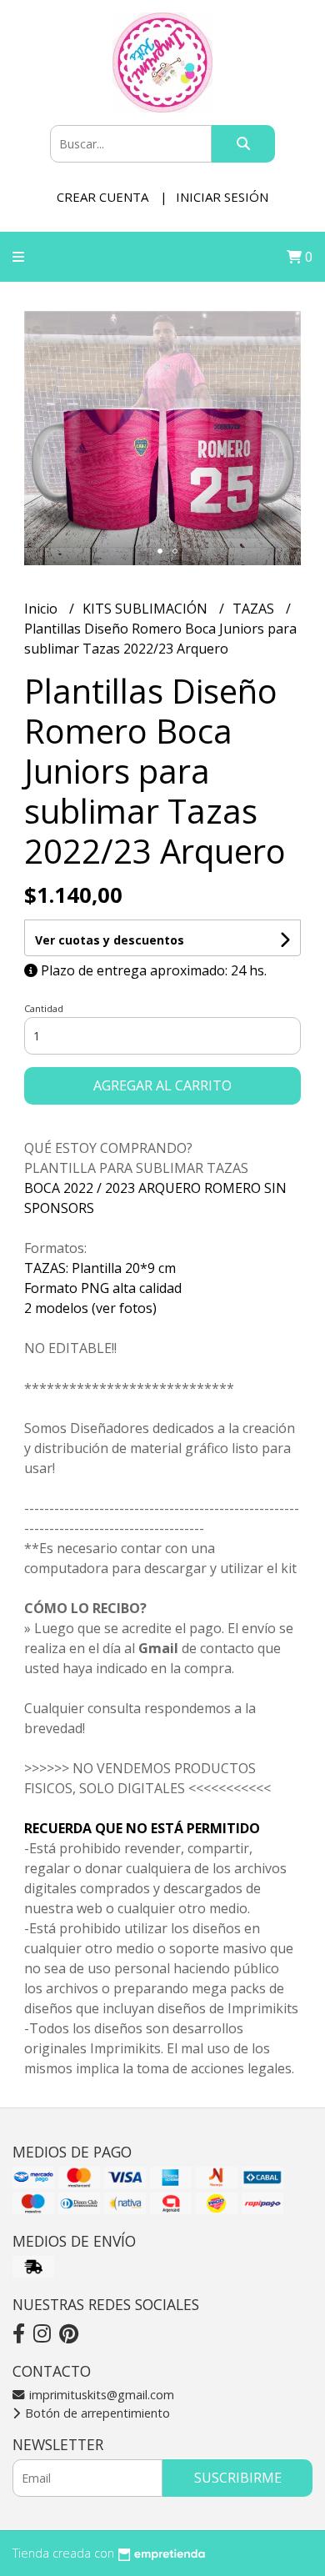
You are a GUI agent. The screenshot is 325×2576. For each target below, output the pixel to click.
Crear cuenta (102, 197)
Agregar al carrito (162, 1085)
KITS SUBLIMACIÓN (147, 609)
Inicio (42, 609)
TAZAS (255, 609)
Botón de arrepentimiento (96, 2413)
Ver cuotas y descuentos (110, 940)
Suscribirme (238, 2478)
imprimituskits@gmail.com (100, 2395)
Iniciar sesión (222, 197)
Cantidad (44, 1008)
